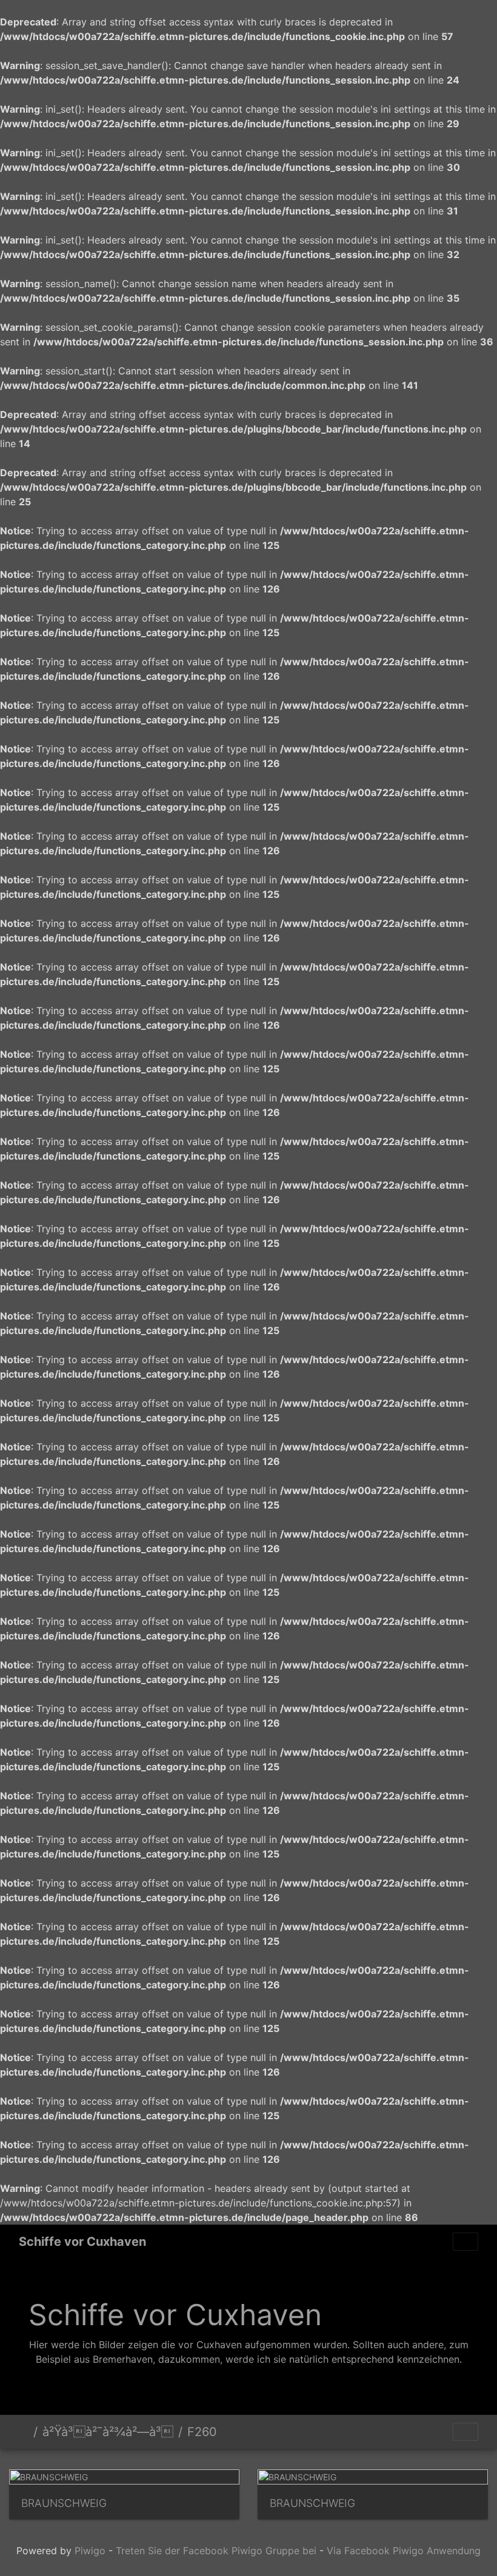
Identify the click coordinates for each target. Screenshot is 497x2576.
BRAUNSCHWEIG (64, 2503)
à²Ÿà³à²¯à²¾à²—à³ (108, 2432)
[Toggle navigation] (465, 2242)
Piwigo (90, 2551)
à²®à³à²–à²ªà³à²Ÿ (24, 2432)
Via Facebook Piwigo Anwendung (404, 2551)
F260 (202, 2432)
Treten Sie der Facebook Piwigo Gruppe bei (216, 2551)
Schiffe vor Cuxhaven (82, 2242)
